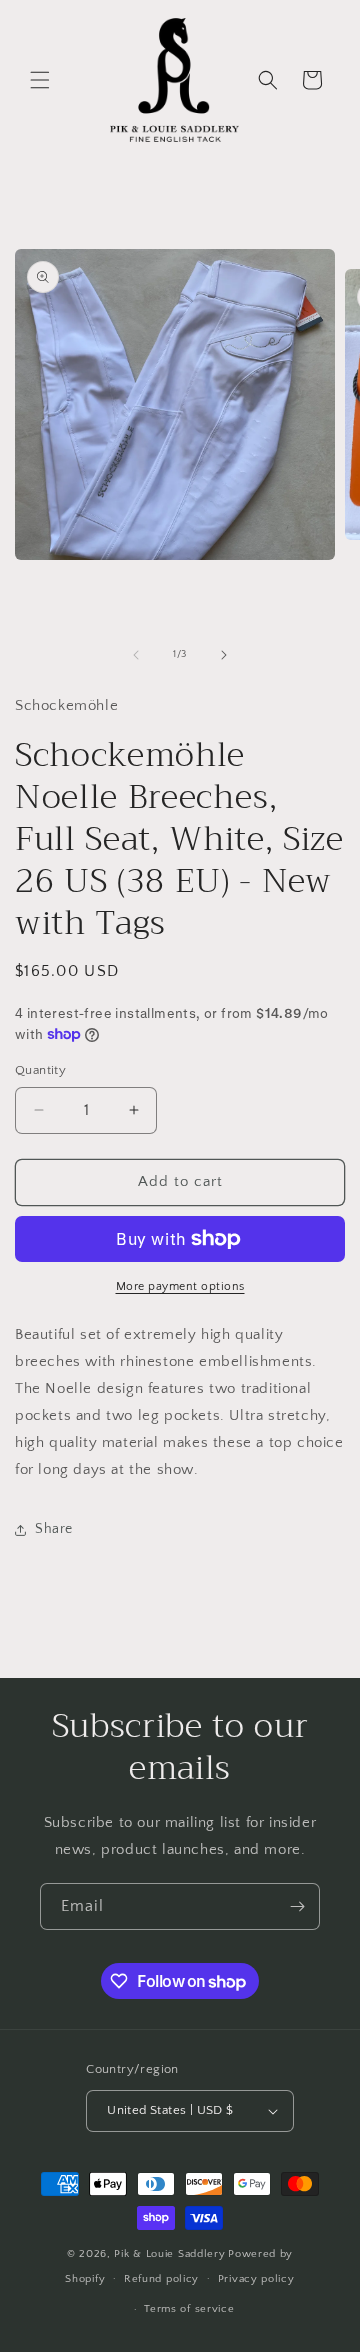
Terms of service (189, 2309)
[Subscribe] (297, 1906)
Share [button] (54, 1529)
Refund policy (161, 2279)
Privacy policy (256, 2279)
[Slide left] (136, 655)
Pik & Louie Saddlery (169, 2254)
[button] (40, 80)
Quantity (40, 1070)
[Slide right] (224, 655)
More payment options (180, 1286)
